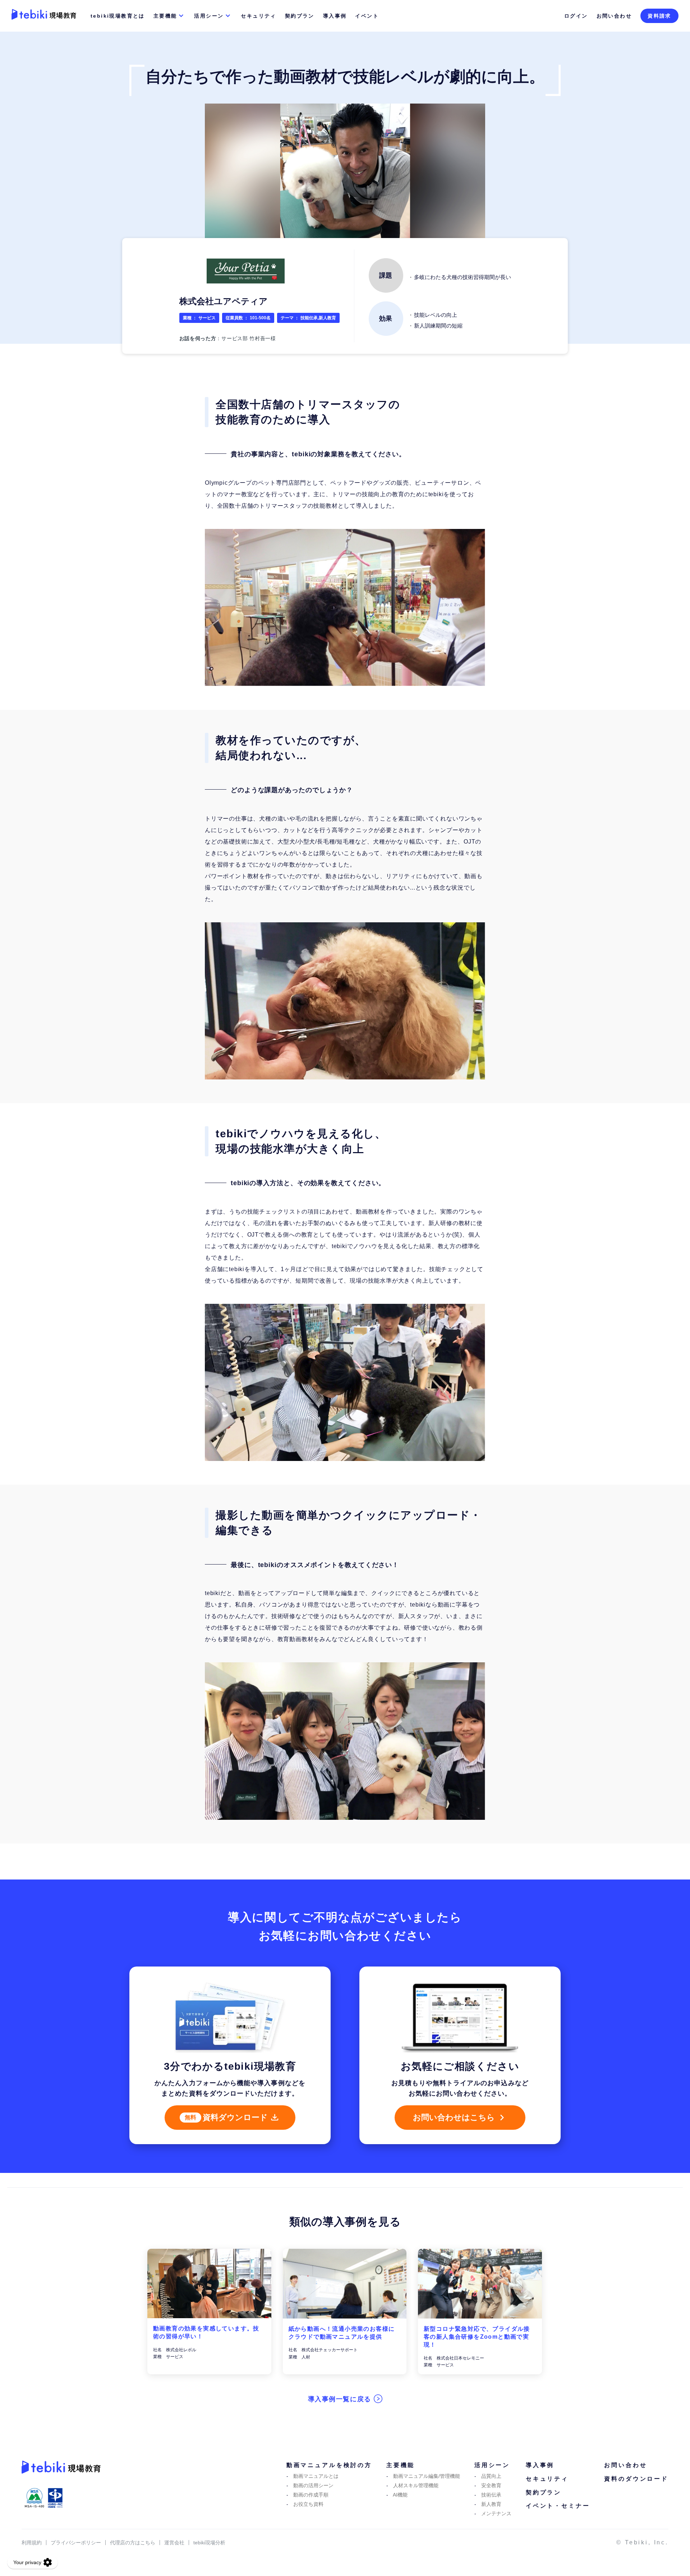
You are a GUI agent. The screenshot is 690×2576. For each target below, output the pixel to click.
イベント (367, 16)
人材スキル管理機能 (416, 2485)
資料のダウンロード (636, 2479)
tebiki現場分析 (209, 2543)
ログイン (576, 16)
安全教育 (491, 2485)
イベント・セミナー (558, 2506)
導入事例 (335, 16)
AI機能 (400, 2495)
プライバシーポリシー (76, 2543)
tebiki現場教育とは (118, 16)
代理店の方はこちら (133, 2543)
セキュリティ (258, 16)
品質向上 (491, 2476)
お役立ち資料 (308, 2504)
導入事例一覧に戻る (341, 2399)
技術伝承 (491, 2495)
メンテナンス (496, 2513)
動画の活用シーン (313, 2485)
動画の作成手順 (311, 2495)
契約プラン (300, 16)
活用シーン (209, 16)
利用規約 (32, 2543)
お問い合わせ (614, 16)
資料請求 (659, 16)
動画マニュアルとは (316, 2476)
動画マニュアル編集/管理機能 (427, 2476)
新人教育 (491, 2504)
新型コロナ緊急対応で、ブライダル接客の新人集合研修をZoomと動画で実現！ (477, 2337)
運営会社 (174, 2543)
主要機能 (165, 16)
